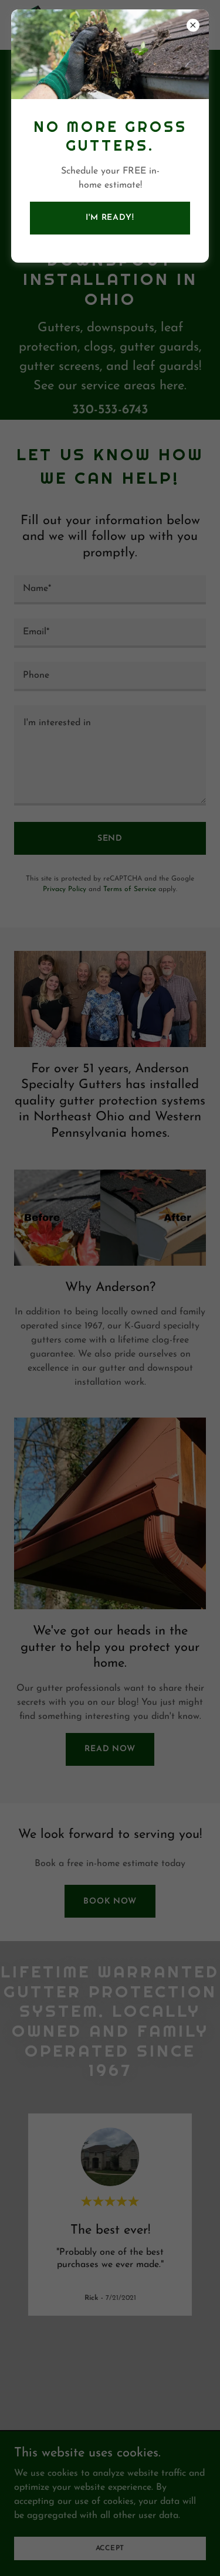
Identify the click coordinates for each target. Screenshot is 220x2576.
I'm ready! (110, 218)
